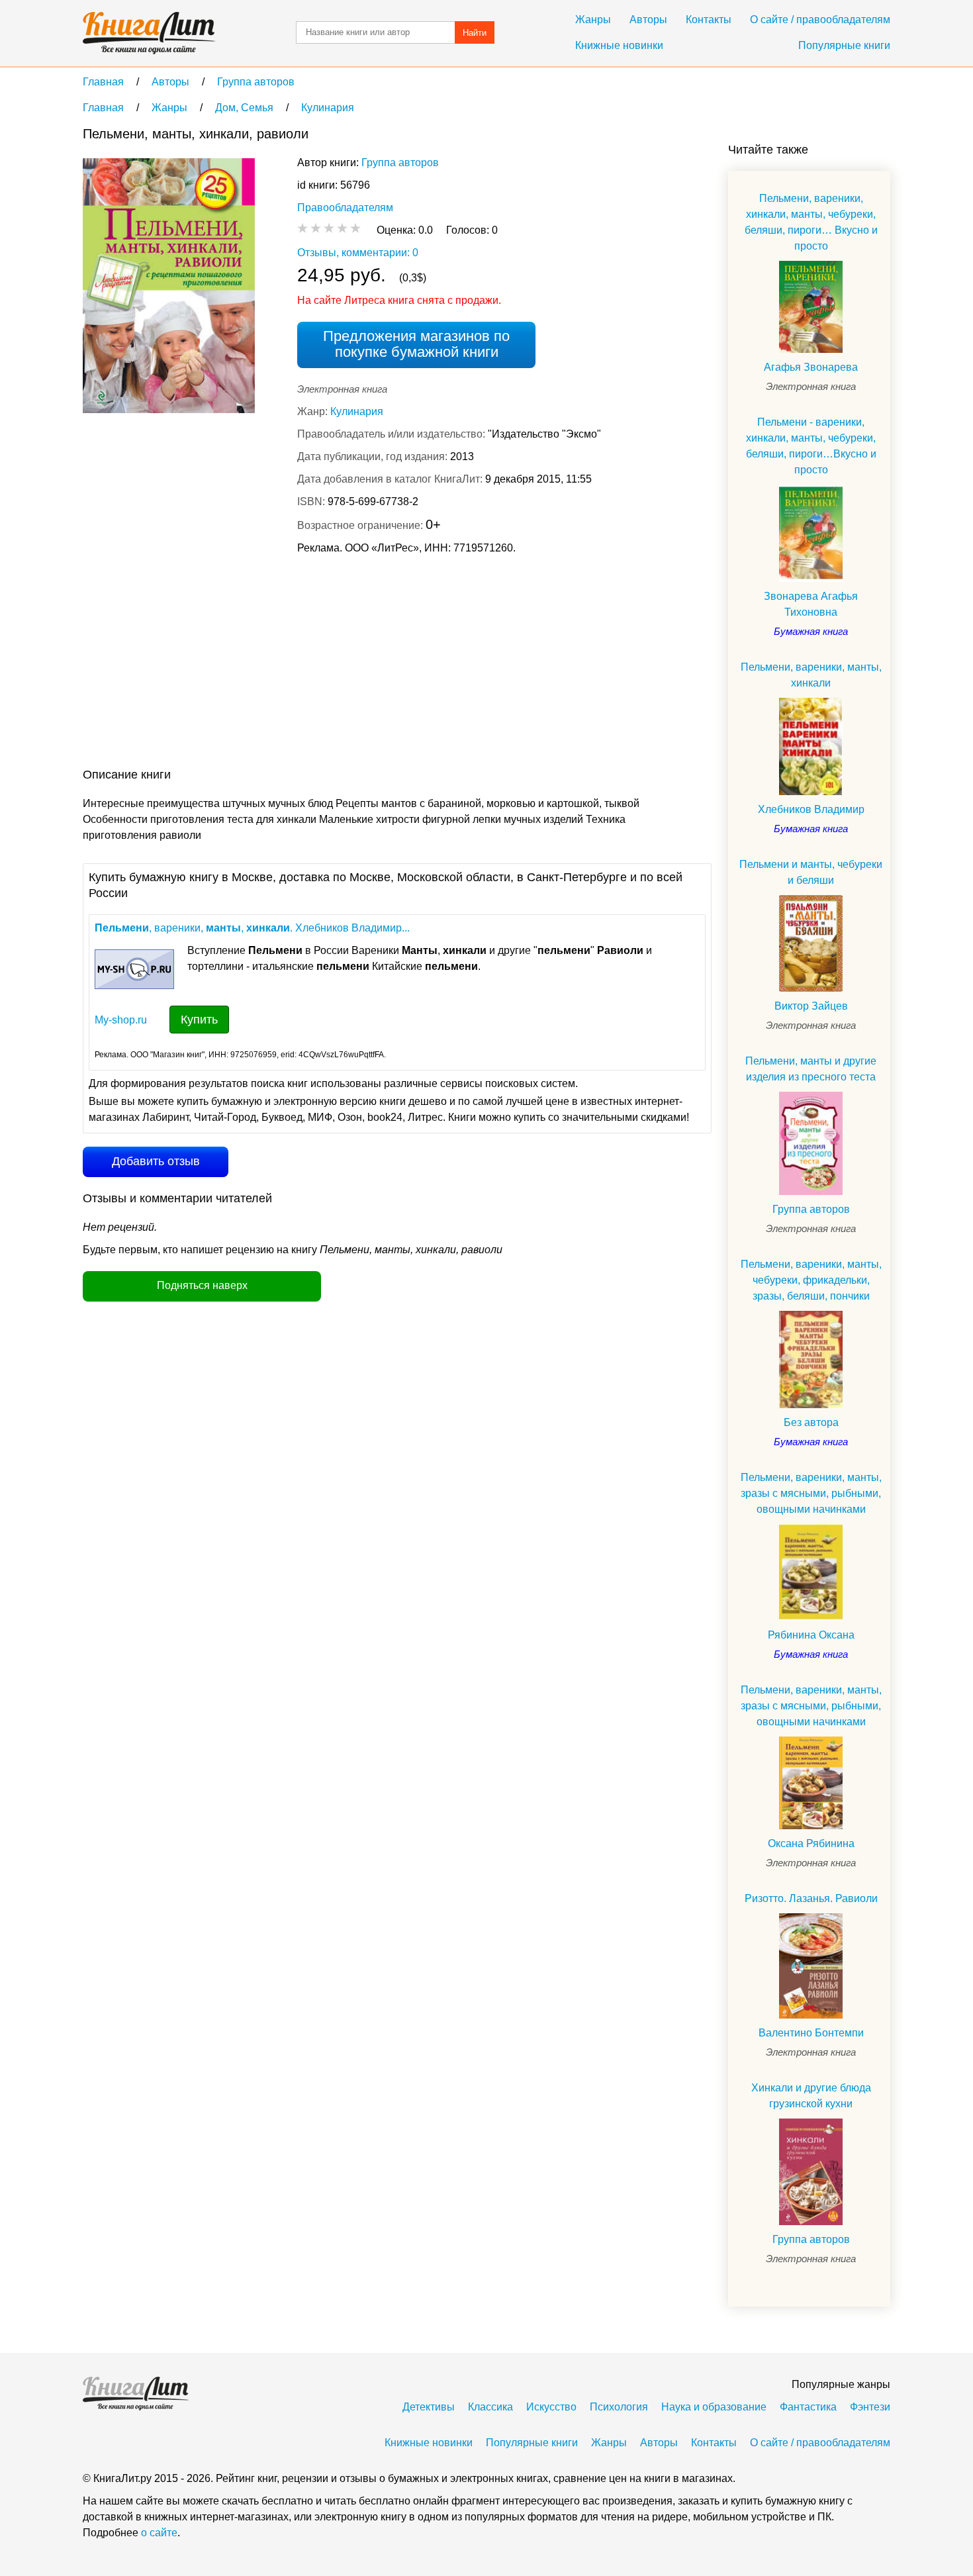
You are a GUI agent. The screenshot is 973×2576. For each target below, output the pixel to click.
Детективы (429, 2407)
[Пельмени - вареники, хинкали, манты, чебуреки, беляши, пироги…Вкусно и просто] (811, 533)
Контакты (709, 20)
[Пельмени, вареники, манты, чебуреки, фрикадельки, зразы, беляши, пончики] (811, 1360)
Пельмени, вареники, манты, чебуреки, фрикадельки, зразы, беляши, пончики (811, 1280)
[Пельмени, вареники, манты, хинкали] (811, 746)
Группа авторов (400, 163)
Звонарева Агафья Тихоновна (811, 604)
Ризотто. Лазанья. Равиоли (811, 1898)
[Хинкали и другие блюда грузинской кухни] (811, 2172)
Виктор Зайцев (811, 1006)
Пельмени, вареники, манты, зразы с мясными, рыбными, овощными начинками (811, 1493)
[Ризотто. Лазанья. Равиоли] (811, 1966)
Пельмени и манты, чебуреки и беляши (811, 872)
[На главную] (149, 33)
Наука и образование (714, 2407)
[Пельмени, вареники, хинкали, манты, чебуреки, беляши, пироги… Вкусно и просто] (811, 307)
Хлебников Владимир (811, 809)
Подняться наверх (202, 1285)
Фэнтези (870, 2407)
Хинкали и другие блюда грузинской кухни (811, 2096)
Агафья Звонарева (811, 367)
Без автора (811, 1422)
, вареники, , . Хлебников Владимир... (252, 928)
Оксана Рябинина (811, 1843)
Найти (475, 33)
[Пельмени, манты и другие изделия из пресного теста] (811, 1143)
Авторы (648, 20)
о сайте (159, 2533)
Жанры (593, 20)
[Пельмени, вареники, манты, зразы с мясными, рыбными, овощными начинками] (811, 1573)
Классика (490, 2407)
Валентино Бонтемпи (811, 2033)
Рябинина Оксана (811, 1635)
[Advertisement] (324, 664)
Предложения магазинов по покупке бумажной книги (416, 344)
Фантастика (808, 2407)
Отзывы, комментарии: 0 (358, 253)
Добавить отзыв (156, 1161)
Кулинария (357, 411)
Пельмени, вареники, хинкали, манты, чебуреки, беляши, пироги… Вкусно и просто (811, 222)
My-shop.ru (121, 1020)
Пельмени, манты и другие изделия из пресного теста (811, 1069)
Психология (619, 2407)
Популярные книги (844, 45)
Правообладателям (345, 208)
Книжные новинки (619, 45)
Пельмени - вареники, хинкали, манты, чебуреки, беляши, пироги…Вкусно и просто (811, 446)
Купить (199, 1020)
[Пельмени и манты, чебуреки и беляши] (811, 944)
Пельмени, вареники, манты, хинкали (811, 675)
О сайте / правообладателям (820, 20)
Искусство (551, 2407)
